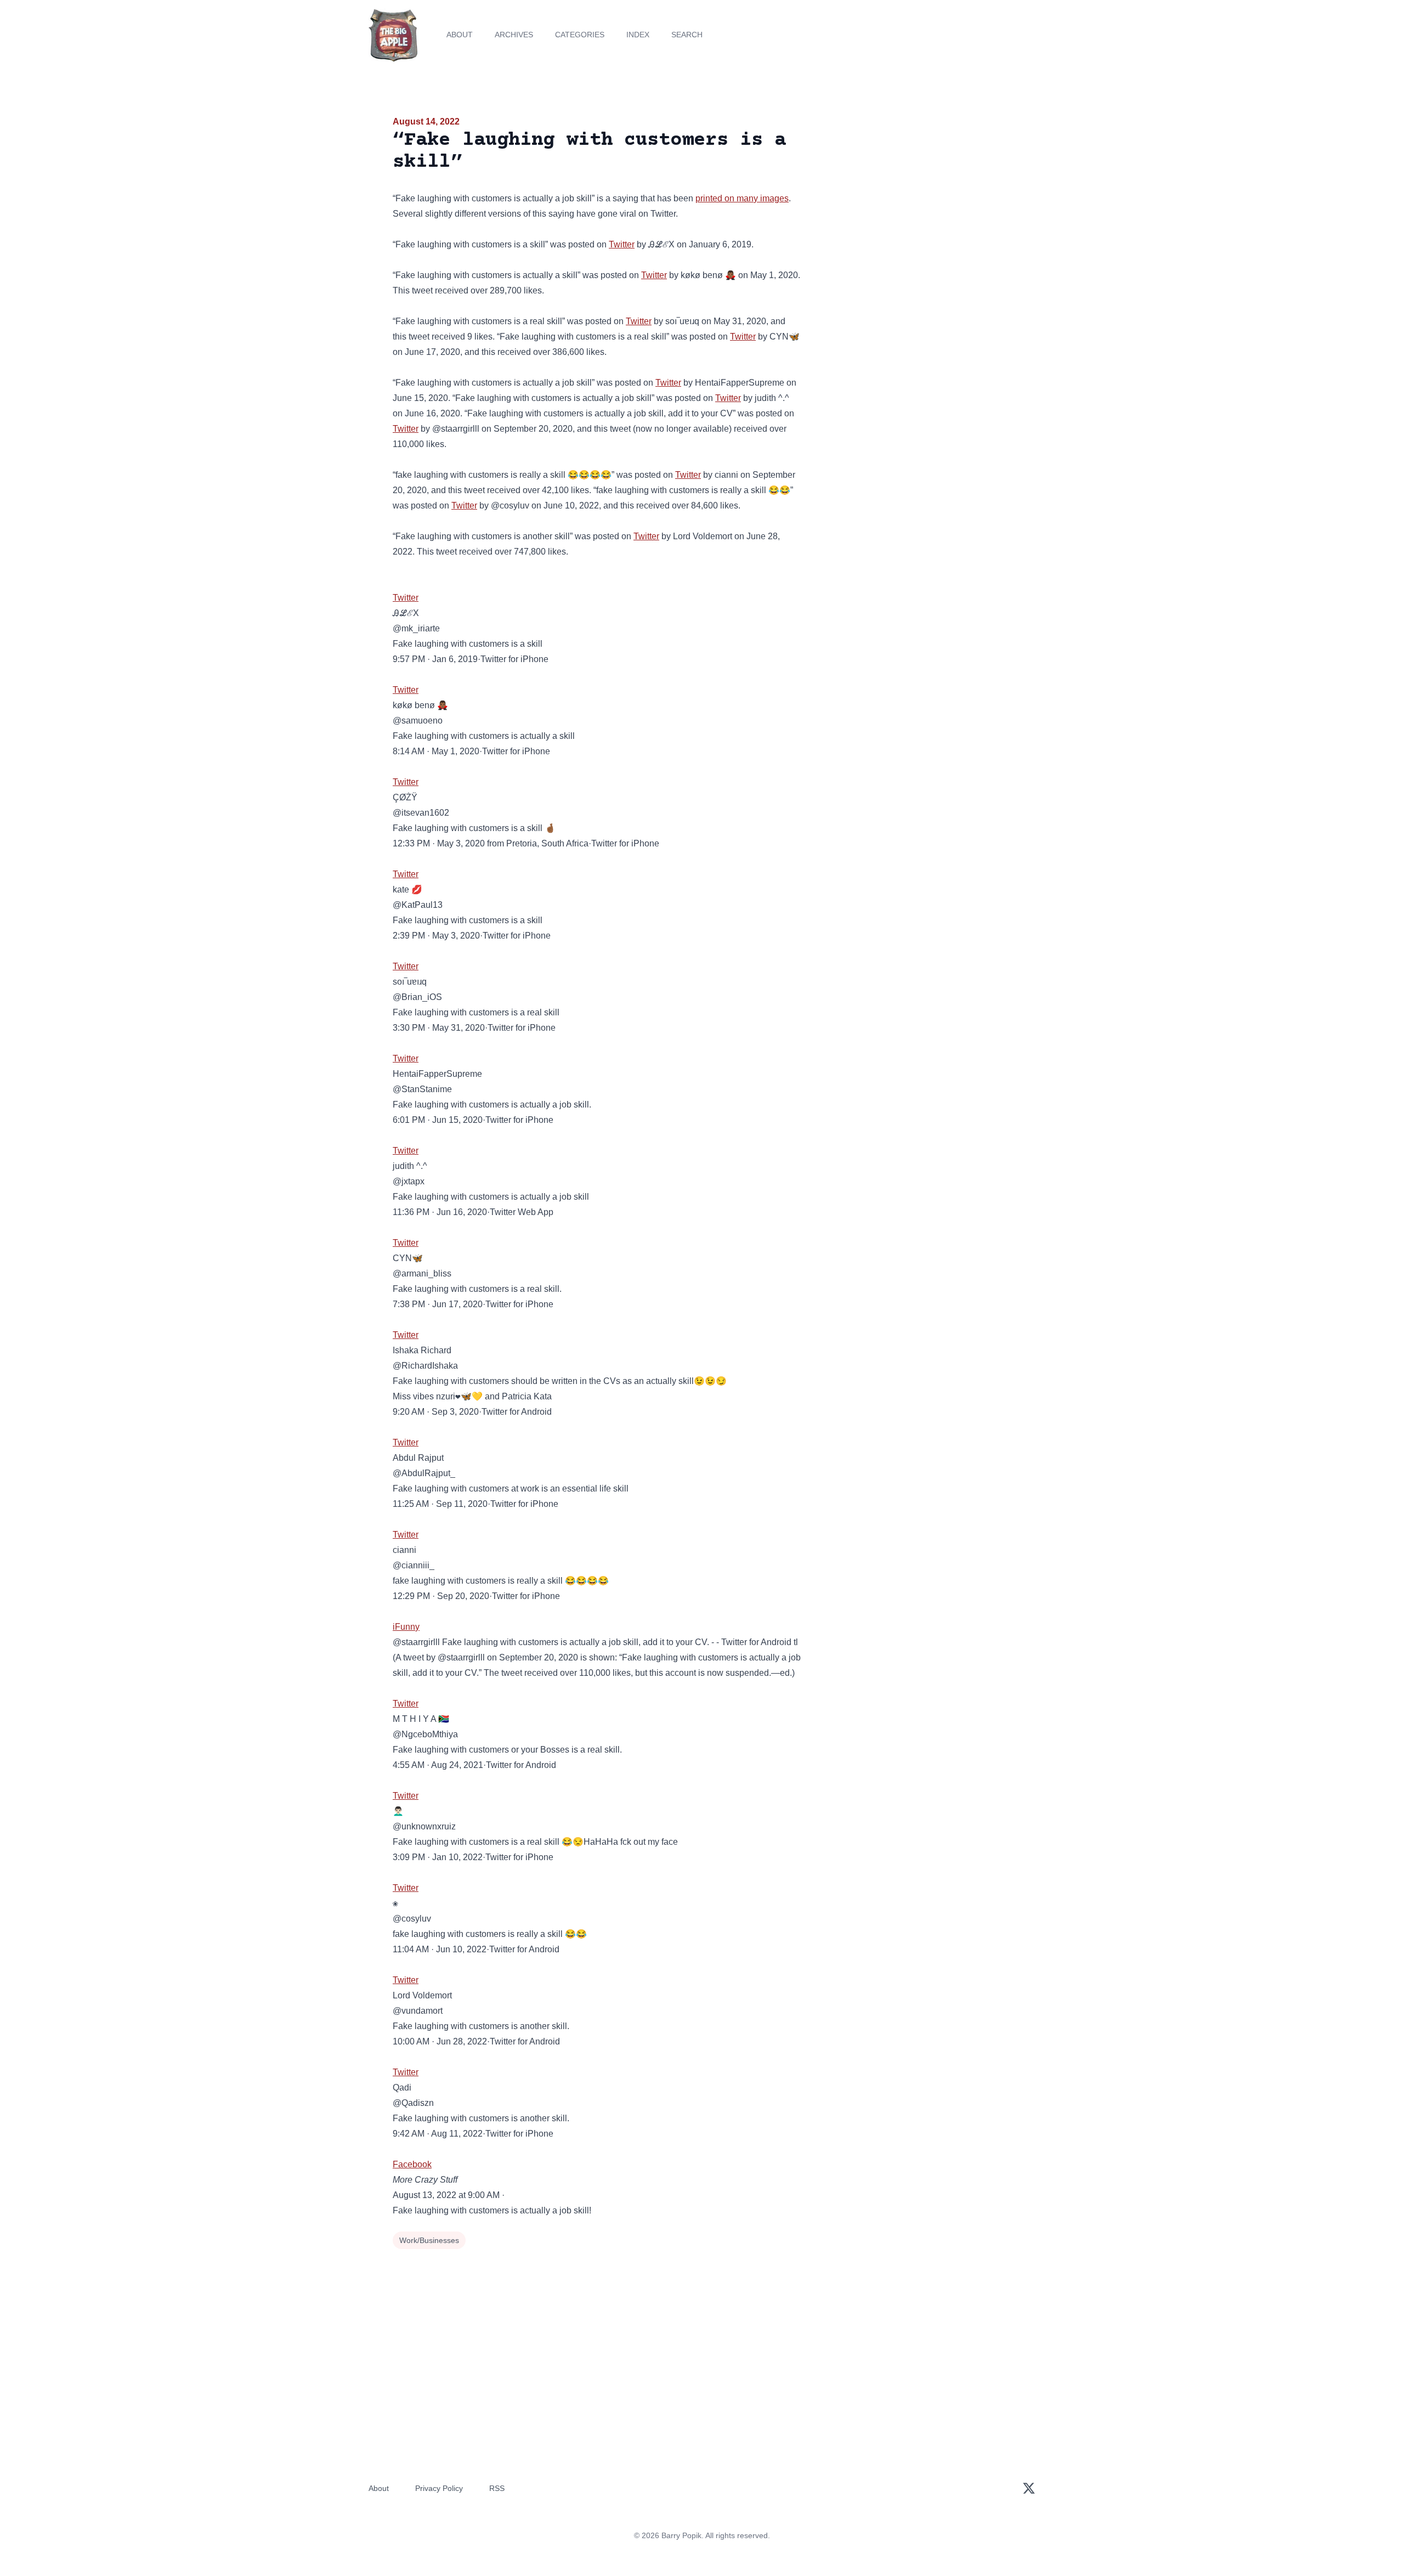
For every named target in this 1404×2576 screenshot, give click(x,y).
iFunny (406, 1627)
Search (687, 35)
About (460, 35)
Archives (514, 35)
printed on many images (742, 198)
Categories (580, 35)
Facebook (412, 2164)
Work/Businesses (429, 2240)
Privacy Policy (439, 2488)
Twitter (622, 244)
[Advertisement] (913, 200)
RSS (497, 2488)
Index (638, 35)
